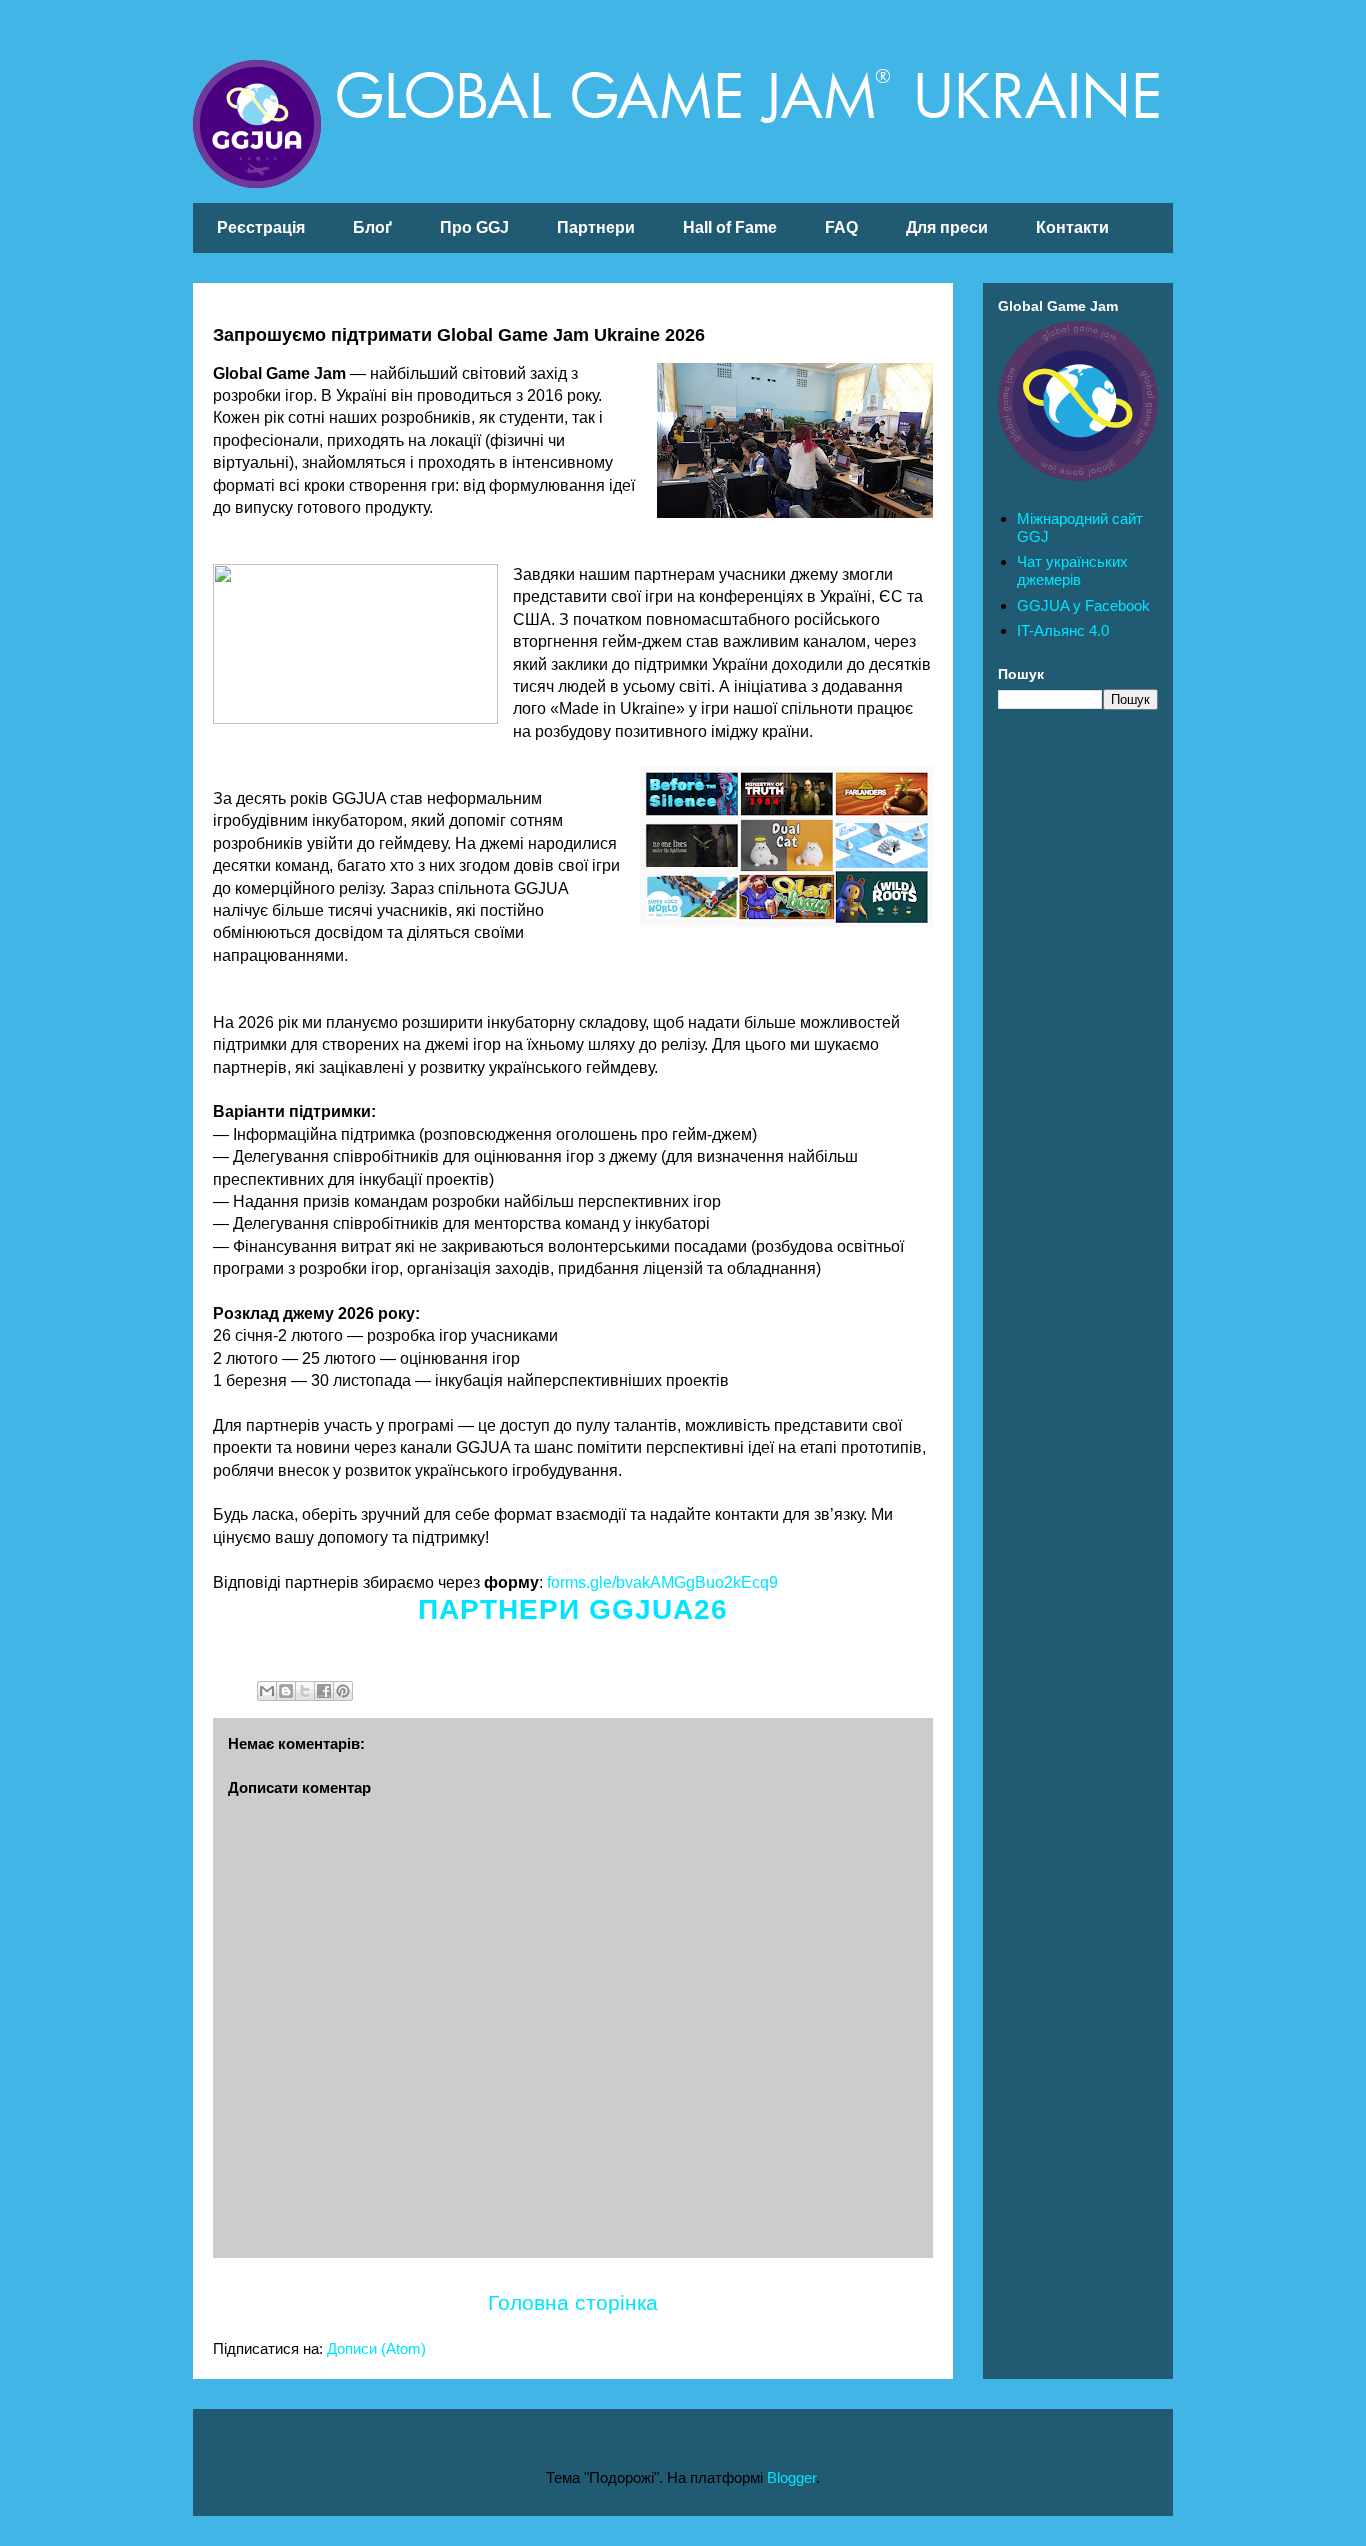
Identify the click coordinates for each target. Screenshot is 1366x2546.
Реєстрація (261, 227)
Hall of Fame (730, 227)
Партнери (596, 227)
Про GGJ (474, 227)
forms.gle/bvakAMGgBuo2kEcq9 (662, 1582)
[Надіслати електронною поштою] (267, 1691)
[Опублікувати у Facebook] (324, 1691)
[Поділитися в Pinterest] (343, 1691)
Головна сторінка (573, 2302)
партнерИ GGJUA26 (573, 1609)
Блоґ (372, 227)
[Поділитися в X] (305, 1691)
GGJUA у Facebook (1083, 605)
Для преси (947, 227)
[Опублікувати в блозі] (286, 1691)
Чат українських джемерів (1072, 570)
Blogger (791, 2477)
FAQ (841, 227)
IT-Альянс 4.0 (1063, 630)
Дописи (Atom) (376, 2348)
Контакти (1072, 227)
